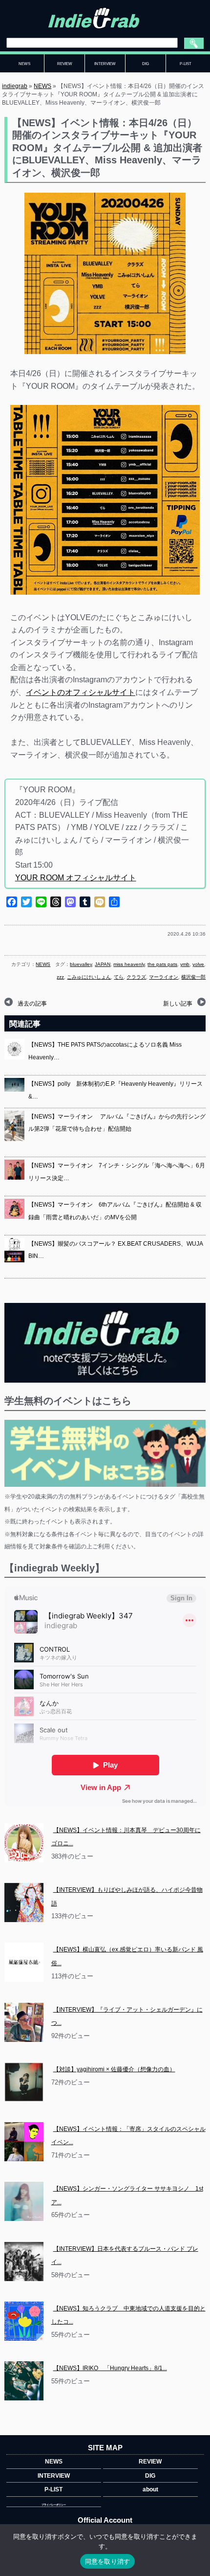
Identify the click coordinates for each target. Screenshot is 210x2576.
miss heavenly (129, 964)
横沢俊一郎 (193, 977)
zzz (60, 977)
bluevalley (81, 964)
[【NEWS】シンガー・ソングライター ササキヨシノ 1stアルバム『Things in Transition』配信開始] (24, 2201)
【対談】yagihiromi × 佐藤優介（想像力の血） (114, 2069)
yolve (198, 964)
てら (119, 977)
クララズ (136, 977)
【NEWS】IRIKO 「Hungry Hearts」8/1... (110, 2368)
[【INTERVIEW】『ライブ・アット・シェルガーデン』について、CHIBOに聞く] (24, 2022)
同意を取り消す (108, 2561)
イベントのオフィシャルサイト (81, 692)
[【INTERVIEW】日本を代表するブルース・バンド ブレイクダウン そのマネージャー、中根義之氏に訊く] (24, 2262)
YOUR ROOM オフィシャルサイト (76, 878)
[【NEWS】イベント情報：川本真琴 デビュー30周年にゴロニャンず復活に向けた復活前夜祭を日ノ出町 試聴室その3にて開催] (24, 1843)
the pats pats (162, 964)
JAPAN (103, 964)
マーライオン (164, 977)
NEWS (42, 86)
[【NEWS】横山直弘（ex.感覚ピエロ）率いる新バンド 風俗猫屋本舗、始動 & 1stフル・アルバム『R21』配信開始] (24, 1962)
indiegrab (15, 86)
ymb (185, 964)
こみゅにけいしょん (89, 977)
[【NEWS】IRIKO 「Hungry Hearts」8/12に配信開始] (24, 2381)
